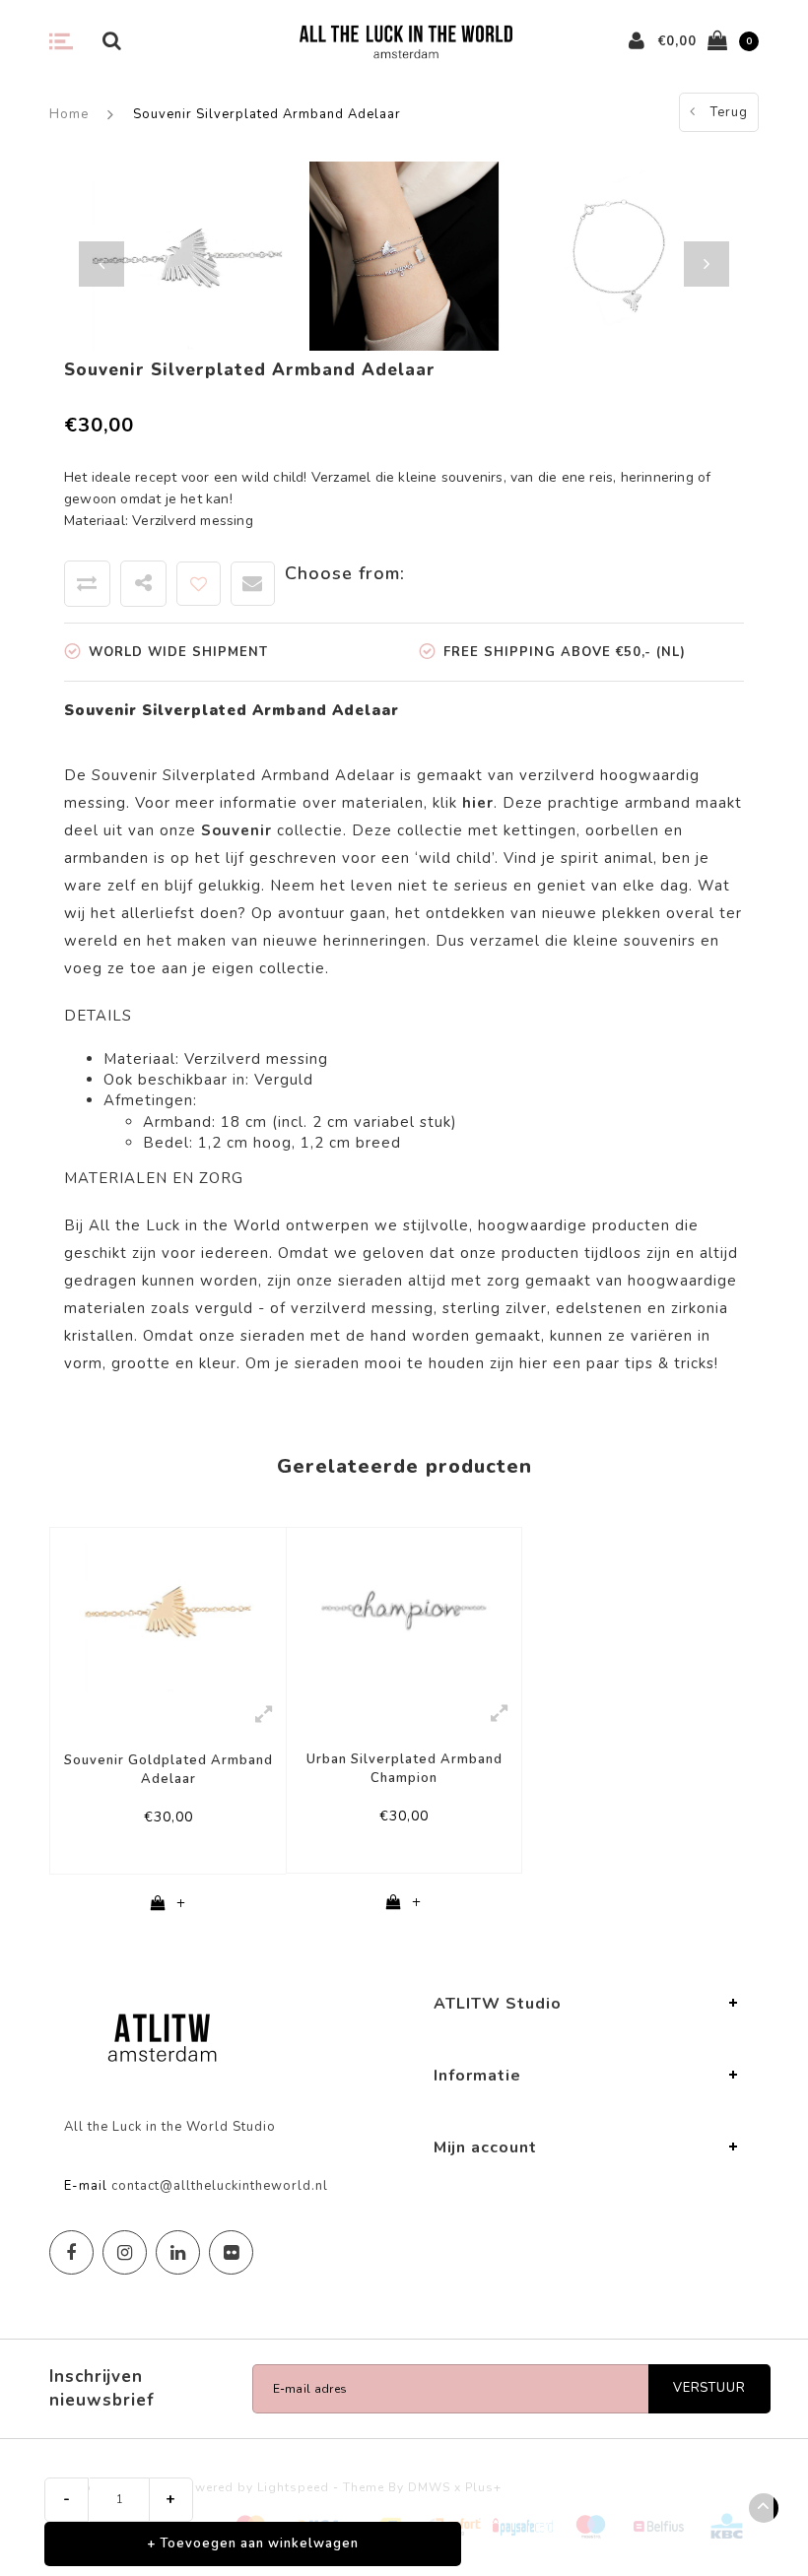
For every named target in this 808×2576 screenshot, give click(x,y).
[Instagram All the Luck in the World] (125, 2252)
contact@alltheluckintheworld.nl (220, 2186)
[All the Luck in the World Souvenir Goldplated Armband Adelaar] (168, 1610)
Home (69, 114)
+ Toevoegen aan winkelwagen (253, 2543)
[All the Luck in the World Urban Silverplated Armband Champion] (404, 1609)
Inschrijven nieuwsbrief (102, 2388)
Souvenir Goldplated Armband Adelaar (168, 1770)
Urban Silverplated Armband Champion (404, 1769)
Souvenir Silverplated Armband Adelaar (267, 114)
